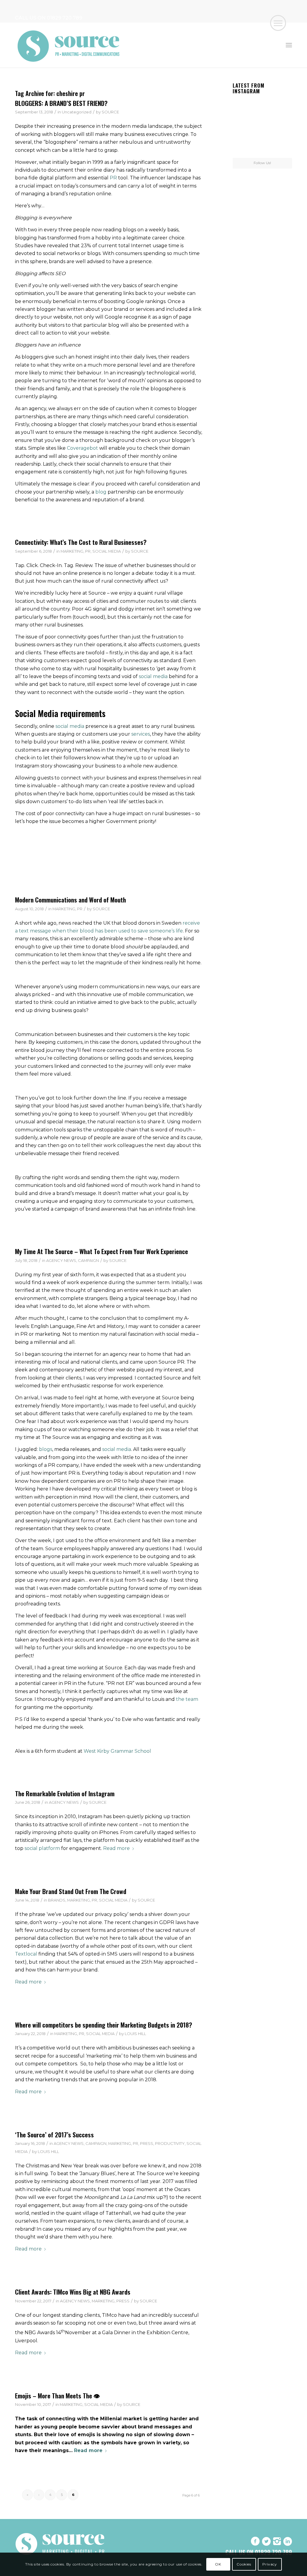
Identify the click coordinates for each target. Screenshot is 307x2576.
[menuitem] (289, 45)
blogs (46, 1449)
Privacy (270, 2564)
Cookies (244, 2564)
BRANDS (57, 1900)
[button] (278, 23)
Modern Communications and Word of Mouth (70, 900)
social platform (42, 1848)
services (141, 734)
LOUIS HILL (135, 2034)
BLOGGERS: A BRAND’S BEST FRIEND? (61, 103)
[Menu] (289, 45)
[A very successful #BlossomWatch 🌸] (262, 127)
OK (218, 2564)
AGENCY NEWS (61, 1260)
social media (153, 676)
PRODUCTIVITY (170, 2143)
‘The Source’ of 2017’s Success (54, 2135)
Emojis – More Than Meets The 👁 (57, 2396)
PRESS (147, 2143)
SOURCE (110, 112)
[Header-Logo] (69, 45)
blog (101, 492)
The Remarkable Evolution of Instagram (65, 1793)
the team (187, 1699)
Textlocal (26, 1954)
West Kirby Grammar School (117, 1751)
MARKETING (72, 551)
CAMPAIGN (88, 1260)
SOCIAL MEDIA (107, 551)
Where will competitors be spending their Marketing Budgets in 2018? (104, 2025)
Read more (116, 1848)
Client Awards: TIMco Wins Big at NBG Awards (73, 2292)
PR (113, 178)
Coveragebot (82, 448)
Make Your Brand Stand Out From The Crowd (71, 1891)
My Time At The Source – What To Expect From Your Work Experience (101, 1251)
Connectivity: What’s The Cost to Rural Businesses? (81, 542)
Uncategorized (77, 112)
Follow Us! (262, 163)
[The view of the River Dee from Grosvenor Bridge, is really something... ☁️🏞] (283, 106)
